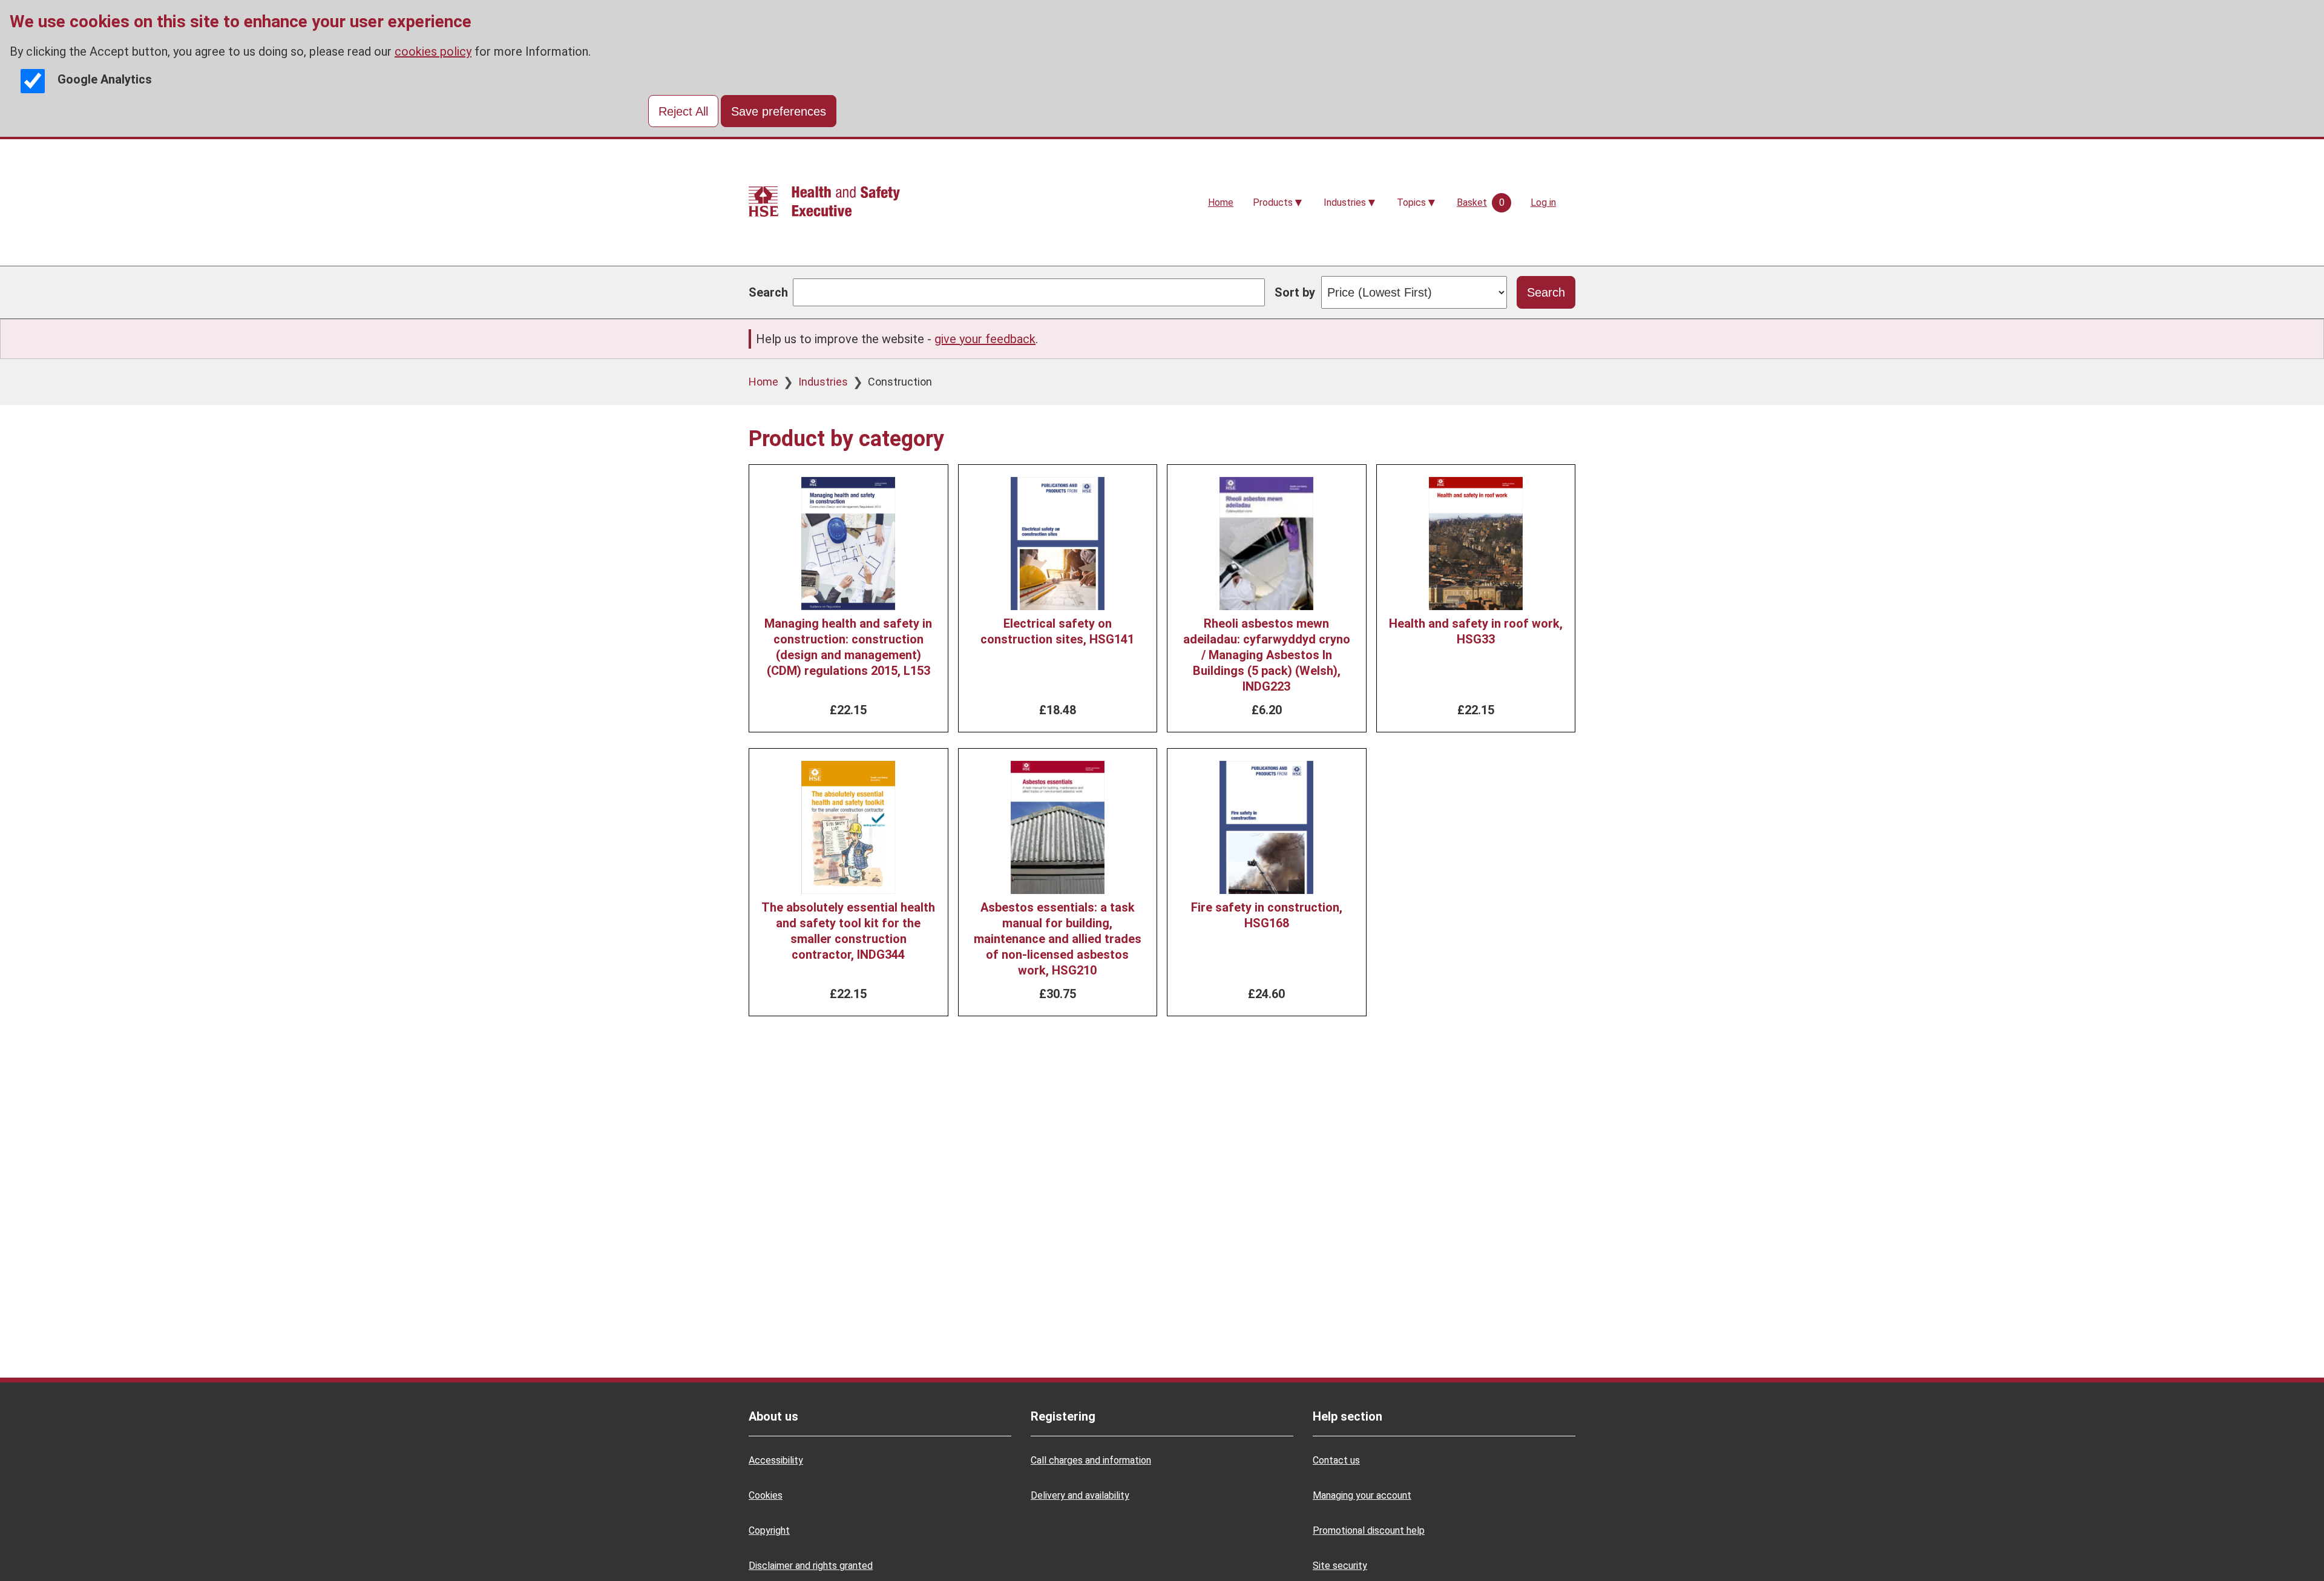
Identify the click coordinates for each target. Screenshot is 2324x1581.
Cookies (766, 1495)
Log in (1543, 202)
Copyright (769, 1530)
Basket (1472, 202)
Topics (1411, 202)
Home (1221, 202)
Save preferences (779, 111)
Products (1273, 202)
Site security (1340, 1566)
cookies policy (433, 51)
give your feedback (985, 339)
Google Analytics (105, 79)
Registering (1063, 1416)
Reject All (683, 111)
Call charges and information (1091, 1460)
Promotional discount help (1369, 1530)
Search (768, 292)
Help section (1347, 1416)
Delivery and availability (1080, 1495)
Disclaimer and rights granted (811, 1566)
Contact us (1336, 1460)
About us (773, 1416)
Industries (1345, 202)
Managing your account (1362, 1495)
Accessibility (776, 1460)
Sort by (1295, 292)
